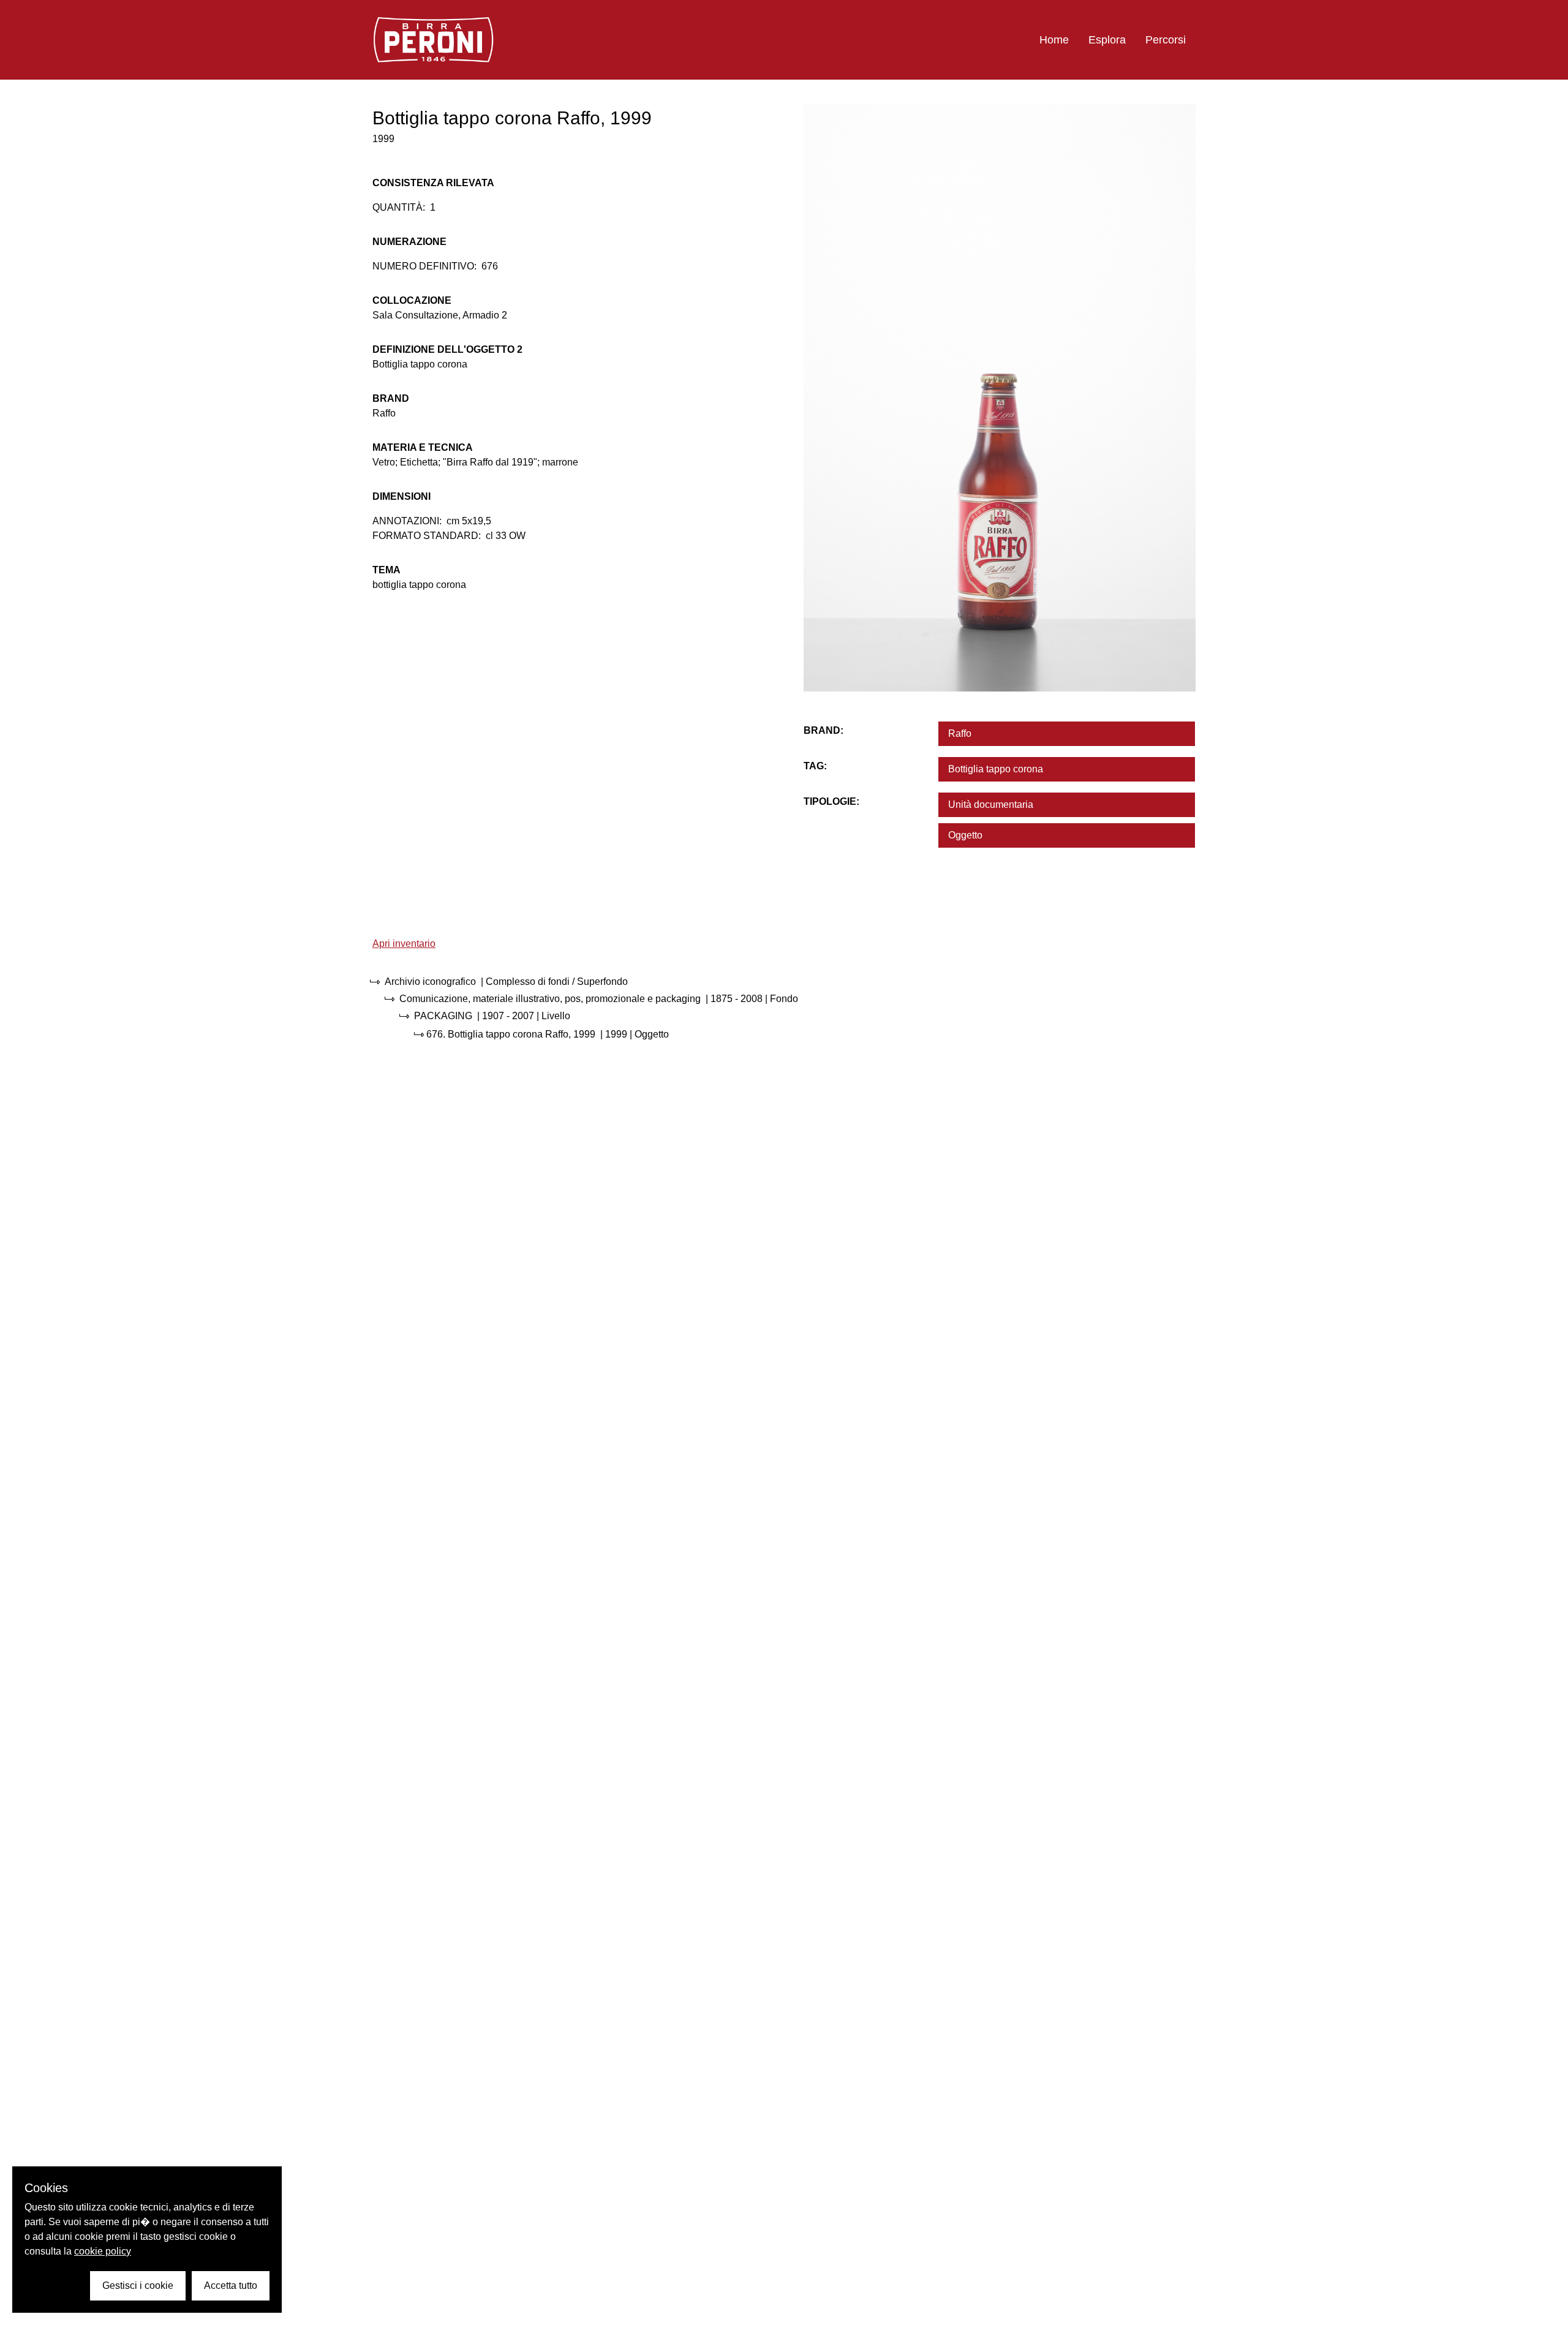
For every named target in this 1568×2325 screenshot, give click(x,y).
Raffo (960, 733)
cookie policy (103, 2251)
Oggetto (965, 835)
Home (1054, 40)
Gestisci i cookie (138, 2285)
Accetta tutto (231, 2285)
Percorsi (1166, 40)
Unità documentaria (991, 805)
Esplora (1107, 40)
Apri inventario (404, 944)
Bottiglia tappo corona (996, 769)
